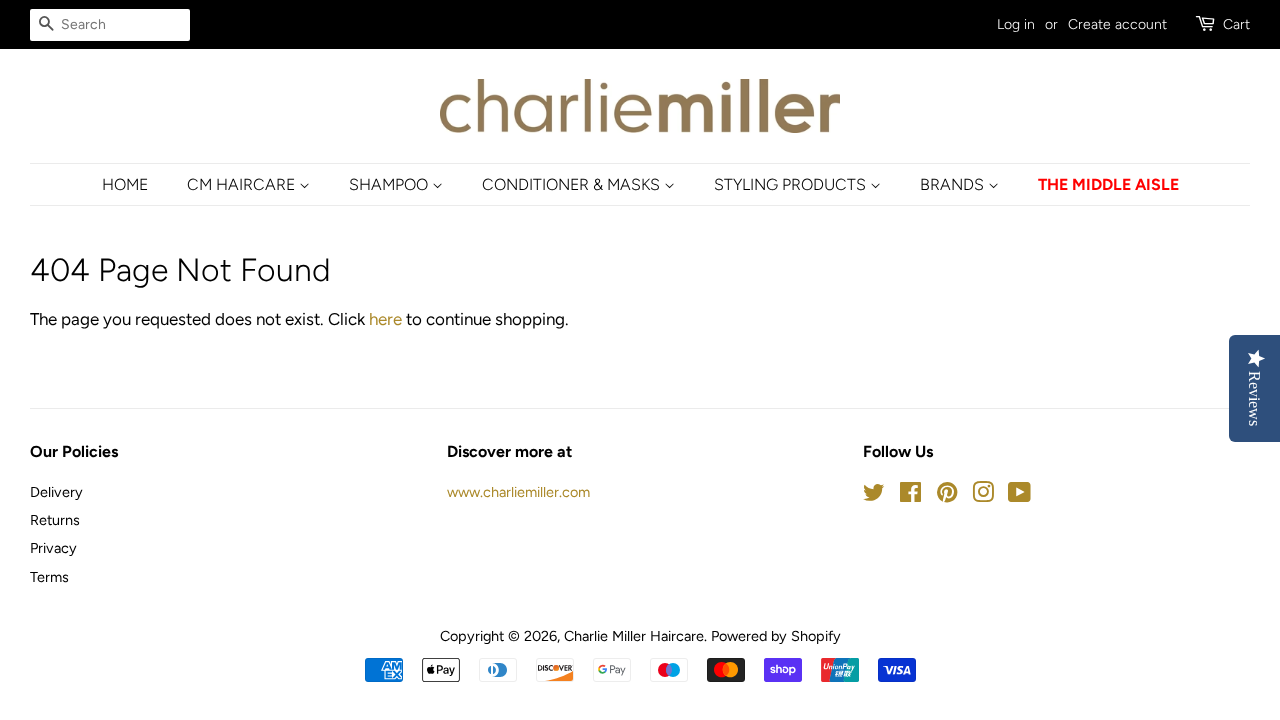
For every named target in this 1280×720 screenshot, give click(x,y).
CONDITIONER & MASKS (573, 184)
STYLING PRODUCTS (792, 184)
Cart (1236, 24)
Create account (1117, 24)
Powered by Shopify (776, 636)
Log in (1016, 24)
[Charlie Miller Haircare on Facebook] (910, 496)
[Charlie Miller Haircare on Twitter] (874, 496)
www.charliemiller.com (518, 492)
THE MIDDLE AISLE (1108, 184)
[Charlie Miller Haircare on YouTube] (1019, 496)
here (385, 319)
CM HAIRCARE (243, 184)
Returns (55, 520)
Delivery (56, 492)
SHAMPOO (390, 184)
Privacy (53, 548)
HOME (125, 184)
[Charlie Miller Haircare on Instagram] (983, 496)
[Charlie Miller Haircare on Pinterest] (947, 496)
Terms (49, 577)
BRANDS (954, 184)
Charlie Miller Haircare (634, 636)
